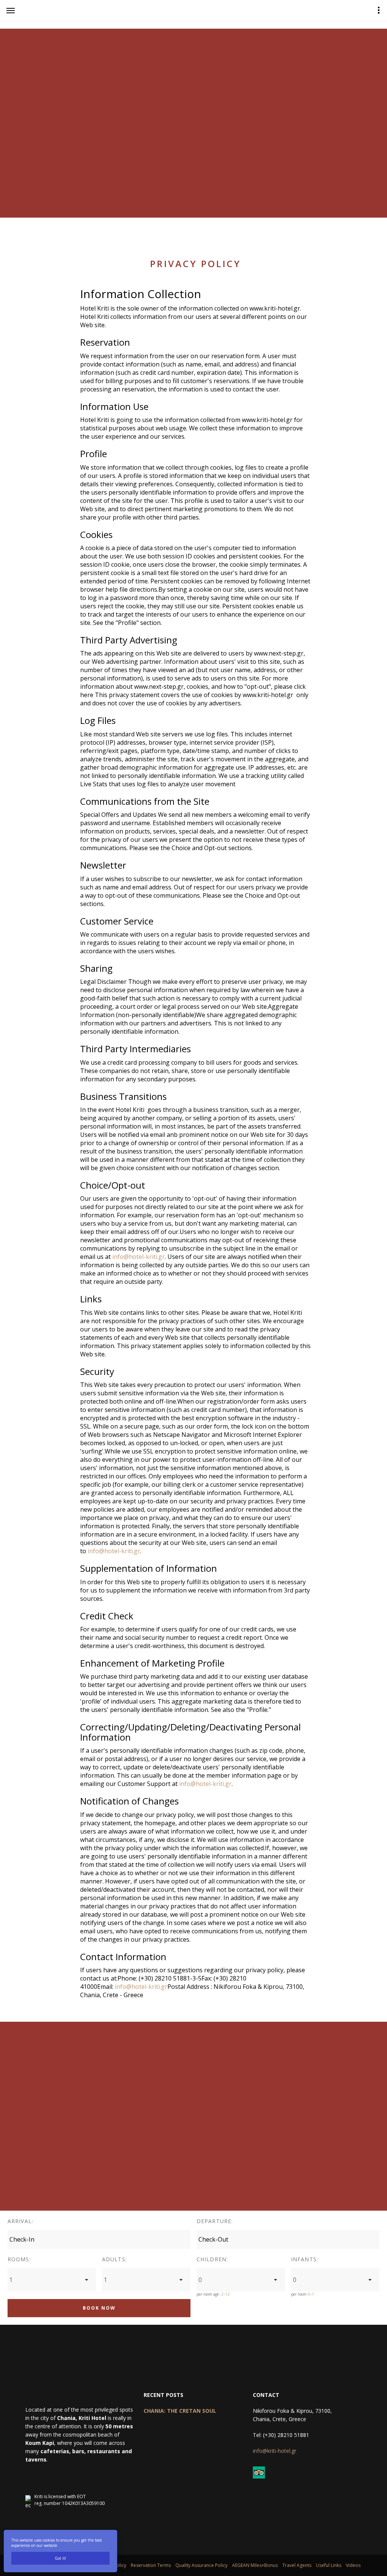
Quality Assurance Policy (201, 2565)
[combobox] (52, 2280)
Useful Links (329, 2565)
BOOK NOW (99, 2308)
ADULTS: (115, 2260)
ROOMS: (19, 2260)
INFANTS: (305, 2260)
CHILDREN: (212, 2260)
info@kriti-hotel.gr (275, 2451)
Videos (353, 2565)
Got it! (60, 2558)
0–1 (311, 2294)
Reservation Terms (151, 2565)
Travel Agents (297, 2565)
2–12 (225, 2294)
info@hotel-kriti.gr (139, 1257)
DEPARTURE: (215, 2221)
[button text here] (11, 11)
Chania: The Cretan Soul (180, 2411)
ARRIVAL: (20, 2221)
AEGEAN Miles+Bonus (255, 2565)
